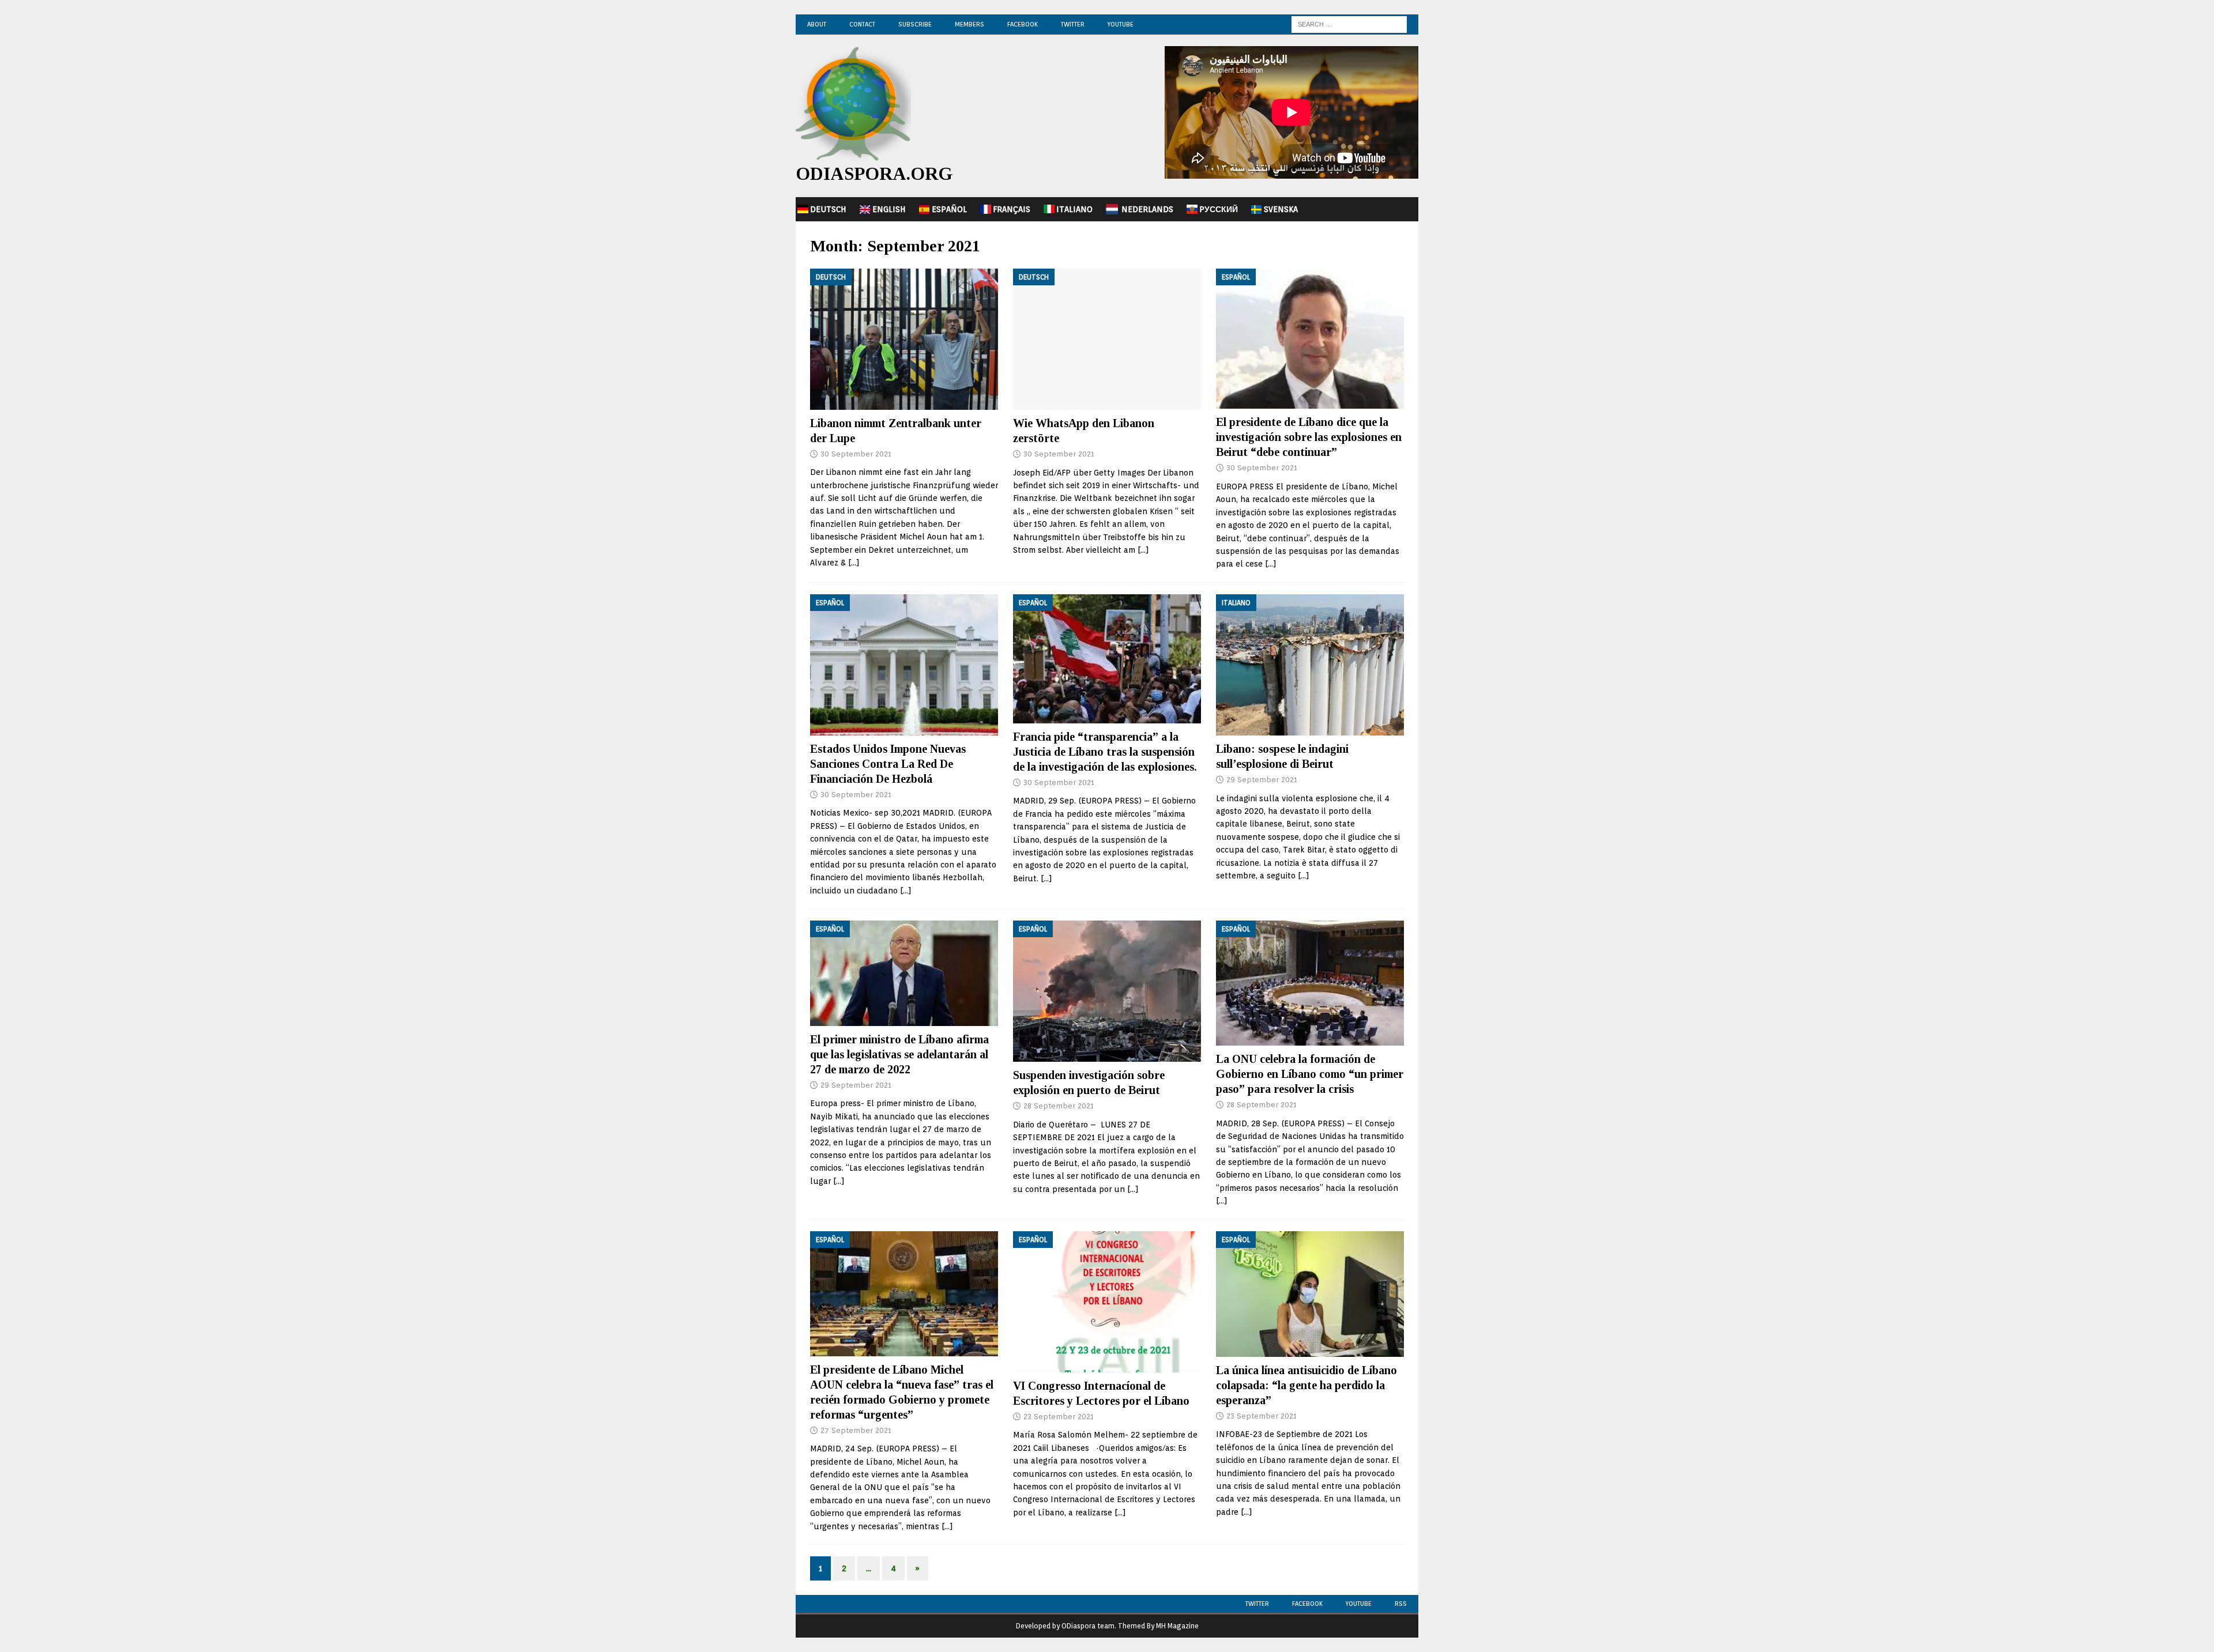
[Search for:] (1349, 24)
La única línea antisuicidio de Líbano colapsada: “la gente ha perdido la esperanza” (1306, 1385)
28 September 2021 (1059, 1106)
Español (949, 209)
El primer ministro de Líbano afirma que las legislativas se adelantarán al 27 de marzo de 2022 (899, 1054)
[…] (854, 563)
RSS (1401, 1604)
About (817, 24)
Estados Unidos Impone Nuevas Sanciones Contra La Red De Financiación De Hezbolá (888, 764)
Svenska (1281, 209)
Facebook (1023, 24)
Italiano (1074, 209)
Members (969, 24)
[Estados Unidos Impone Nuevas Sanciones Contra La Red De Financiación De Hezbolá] (904, 665)
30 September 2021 (856, 454)
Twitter (1073, 24)
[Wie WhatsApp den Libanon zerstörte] (1107, 339)
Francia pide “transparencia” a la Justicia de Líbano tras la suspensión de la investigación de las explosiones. (1105, 752)
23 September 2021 (1059, 1417)
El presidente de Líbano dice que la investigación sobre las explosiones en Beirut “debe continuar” (1309, 437)
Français (1012, 209)
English (889, 209)
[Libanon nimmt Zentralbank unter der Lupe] (904, 339)
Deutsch (828, 209)
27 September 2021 (856, 1430)
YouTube (1121, 24)
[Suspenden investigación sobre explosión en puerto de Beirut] (1107, 991)
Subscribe (915, 24)
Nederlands (1147, 209)
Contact (862, 24)
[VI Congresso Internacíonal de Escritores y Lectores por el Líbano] (1107, 1302)
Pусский (1219, 209)
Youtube (1359, 1604)
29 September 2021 (1262, 780)
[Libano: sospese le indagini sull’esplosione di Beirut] (1310, 665)
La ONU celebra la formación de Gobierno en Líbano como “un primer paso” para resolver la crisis (1310, 1074)
